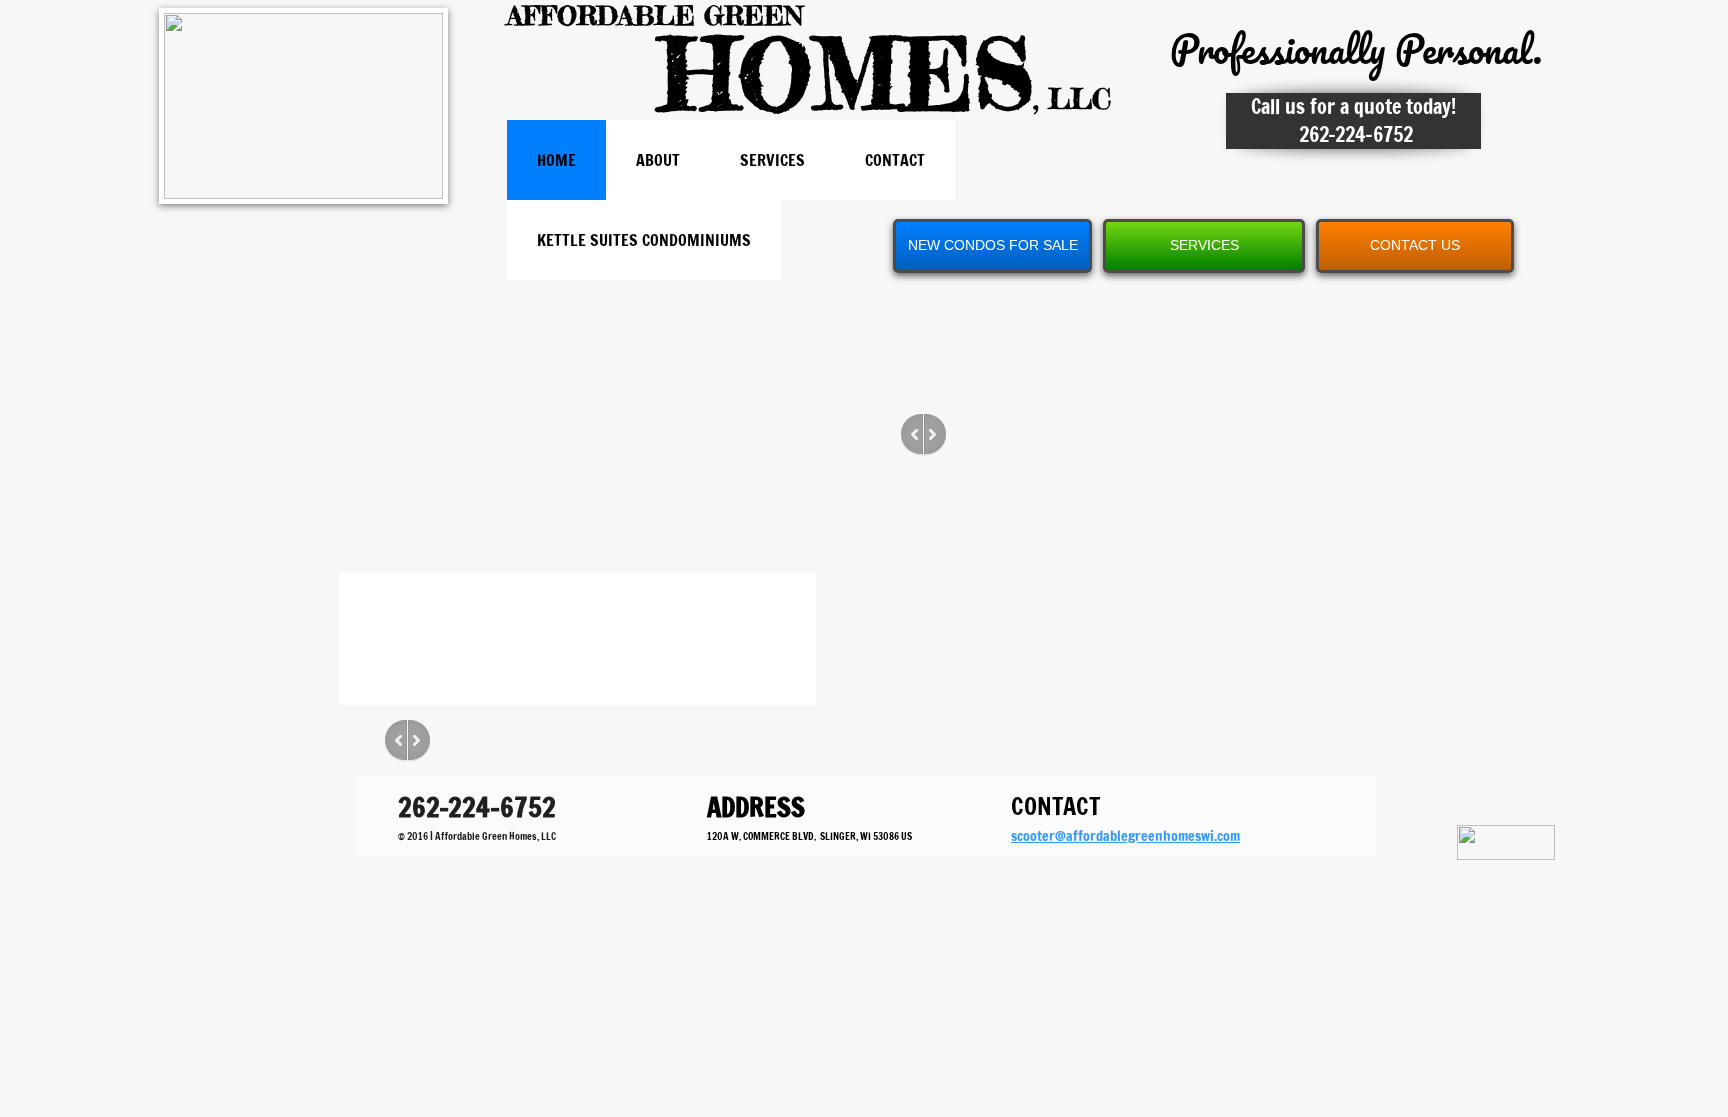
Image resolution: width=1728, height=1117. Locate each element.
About (658, 160)
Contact (895, 160)
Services (772, 160)
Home (556, 160)
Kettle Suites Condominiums (644, 240)
